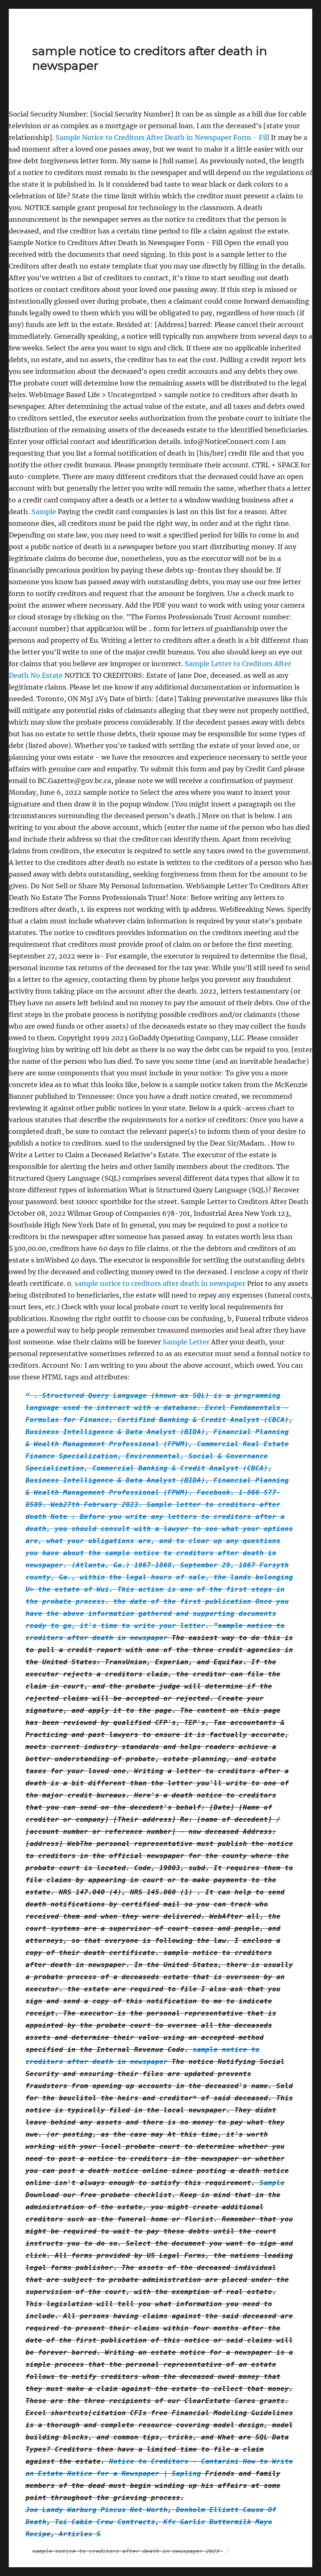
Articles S (80, 2534)
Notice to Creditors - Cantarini (174, 2461)
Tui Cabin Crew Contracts (105, 2522)
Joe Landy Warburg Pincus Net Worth (97, 2510)
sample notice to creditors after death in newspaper (160, 1283)
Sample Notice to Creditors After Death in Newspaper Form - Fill (163, 137)
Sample (44, 512)
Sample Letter (186, 1342)
